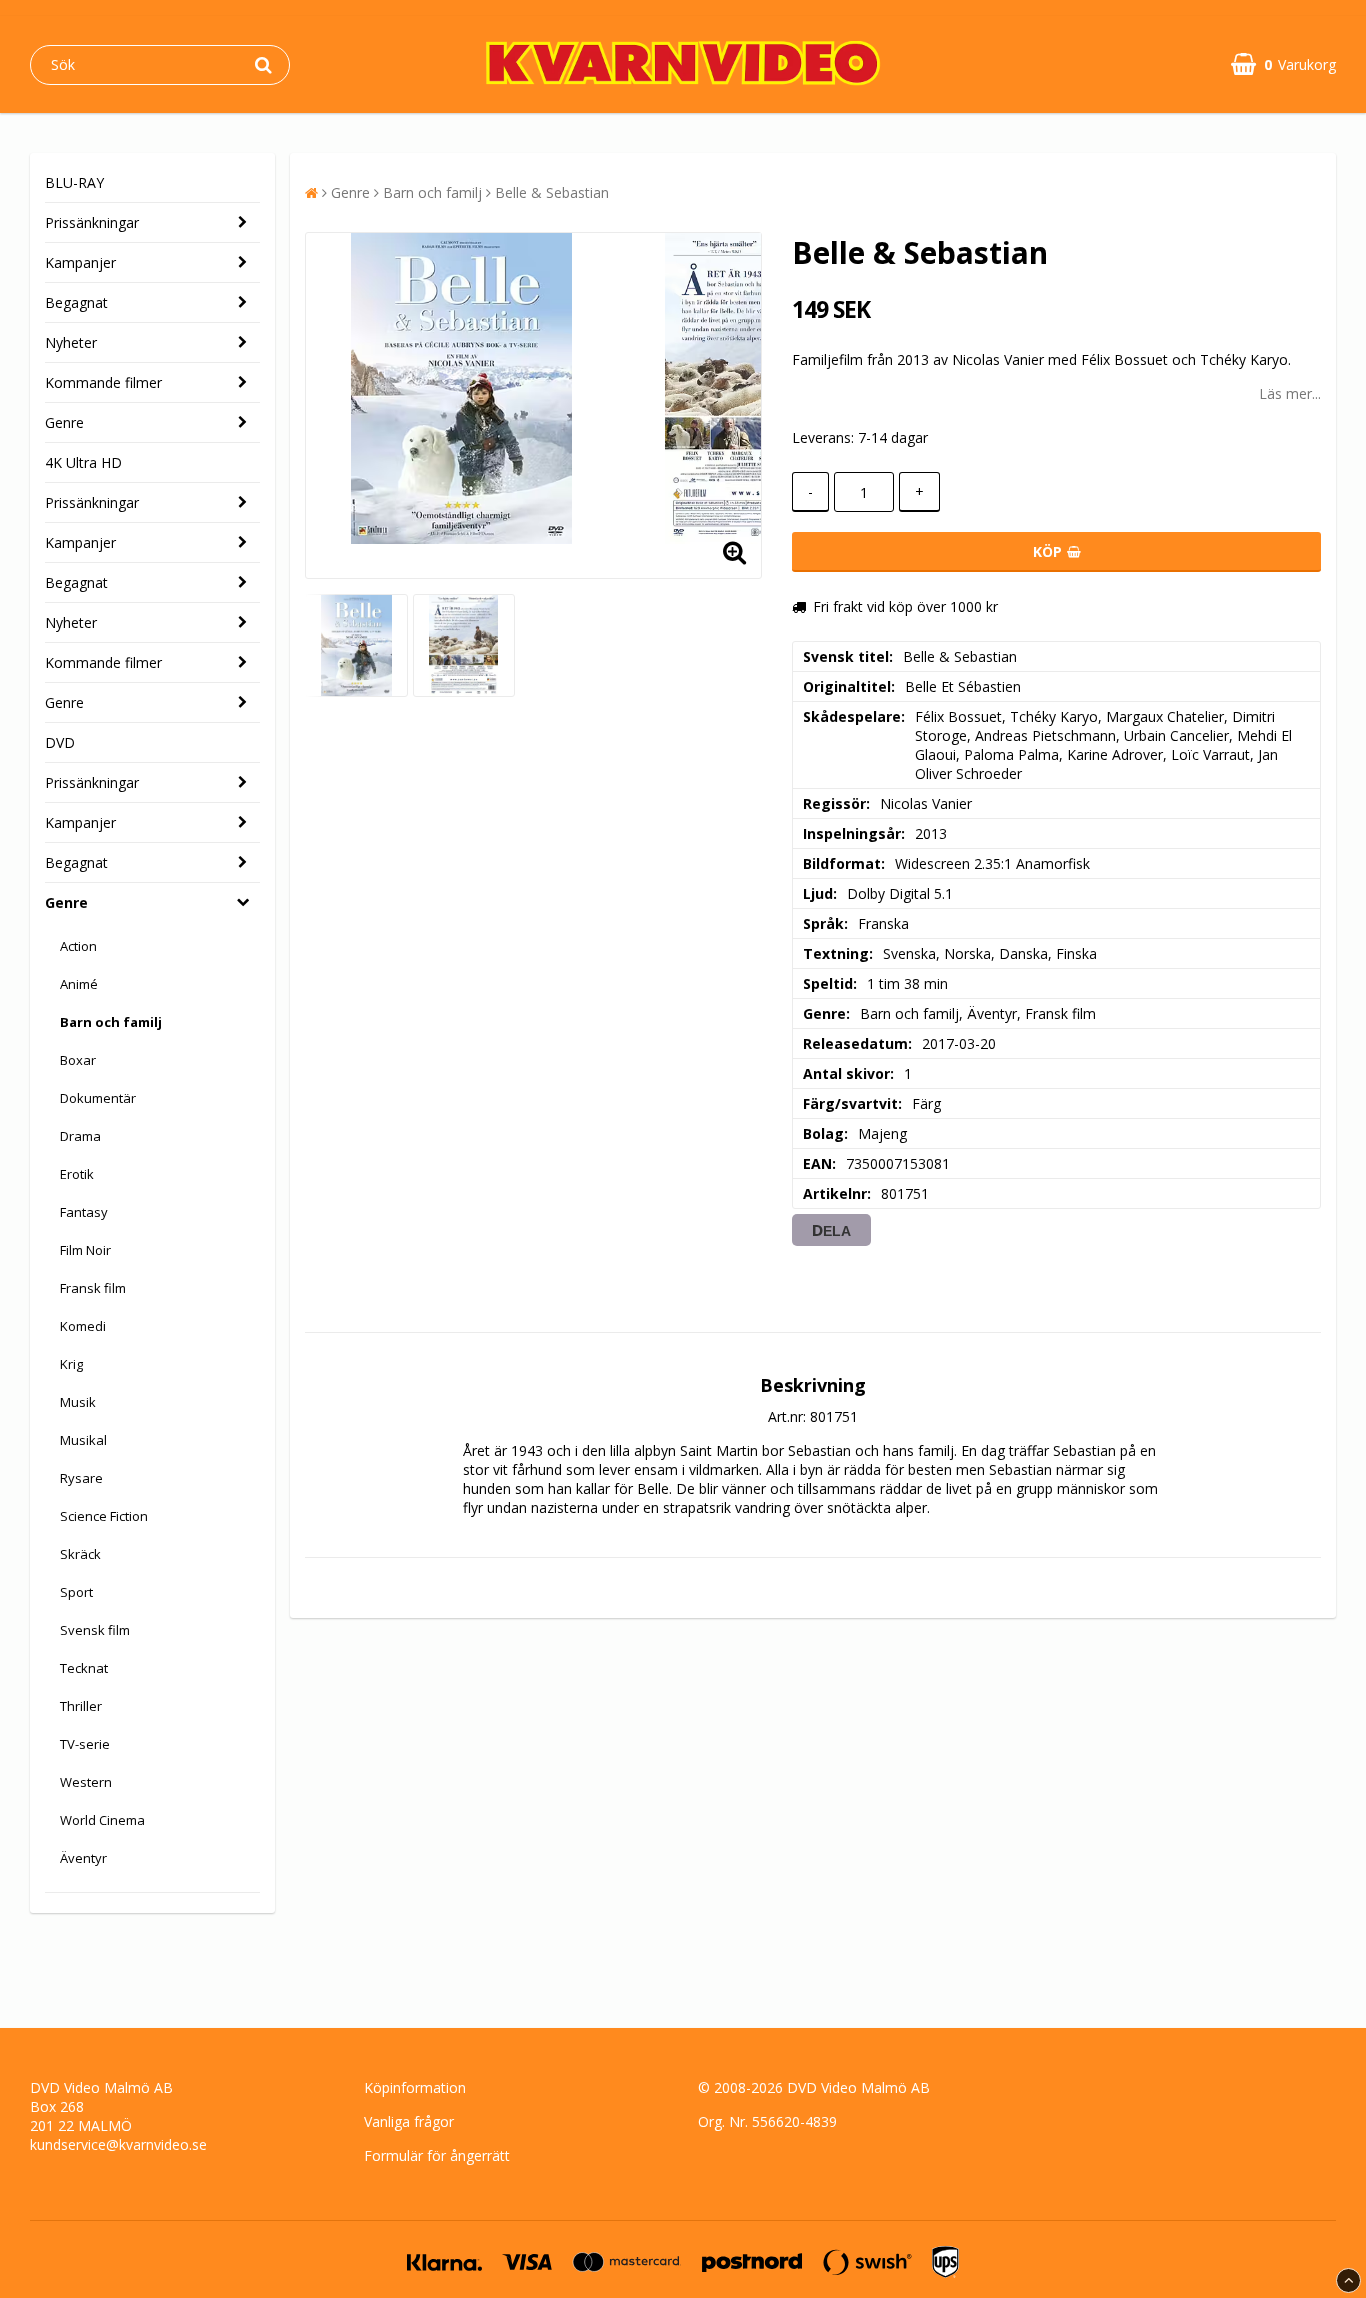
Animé (79, 984)
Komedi (83, 1326)
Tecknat (84, 1668)
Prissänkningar (92, 222)
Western (86, 1782)
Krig (71, 1364)
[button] (1283, 64)
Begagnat (76, 302)
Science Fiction (104, 1516)
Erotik (77, 1174)
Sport (76, 1592)
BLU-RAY (74, 182)
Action (78, 946)
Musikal (83, 1440)
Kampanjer (80, 262)
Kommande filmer (103, 382)
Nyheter (71, 342)
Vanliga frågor (409, 2121)
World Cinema (102, 1820)
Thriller (81, 1706)
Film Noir (85, 1250)
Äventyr (83, 1858)
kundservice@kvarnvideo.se (118, 2144)
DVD (60, 742)
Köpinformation (415, 2087)
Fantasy (84, 1212)
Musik (78, 1402)
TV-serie (85, 1744)
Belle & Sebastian (552, 192)
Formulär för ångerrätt (437, 2155)
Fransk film (93, 1288)
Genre (64, 422)
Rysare (81, 1478)
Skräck (80, 1554)
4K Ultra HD (83, 462)
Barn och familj (111, 1022)
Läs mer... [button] (1290, 393)
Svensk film (95, 1630)
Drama (80, 1136)
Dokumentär (98, 1098)
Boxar (78, 1060)
